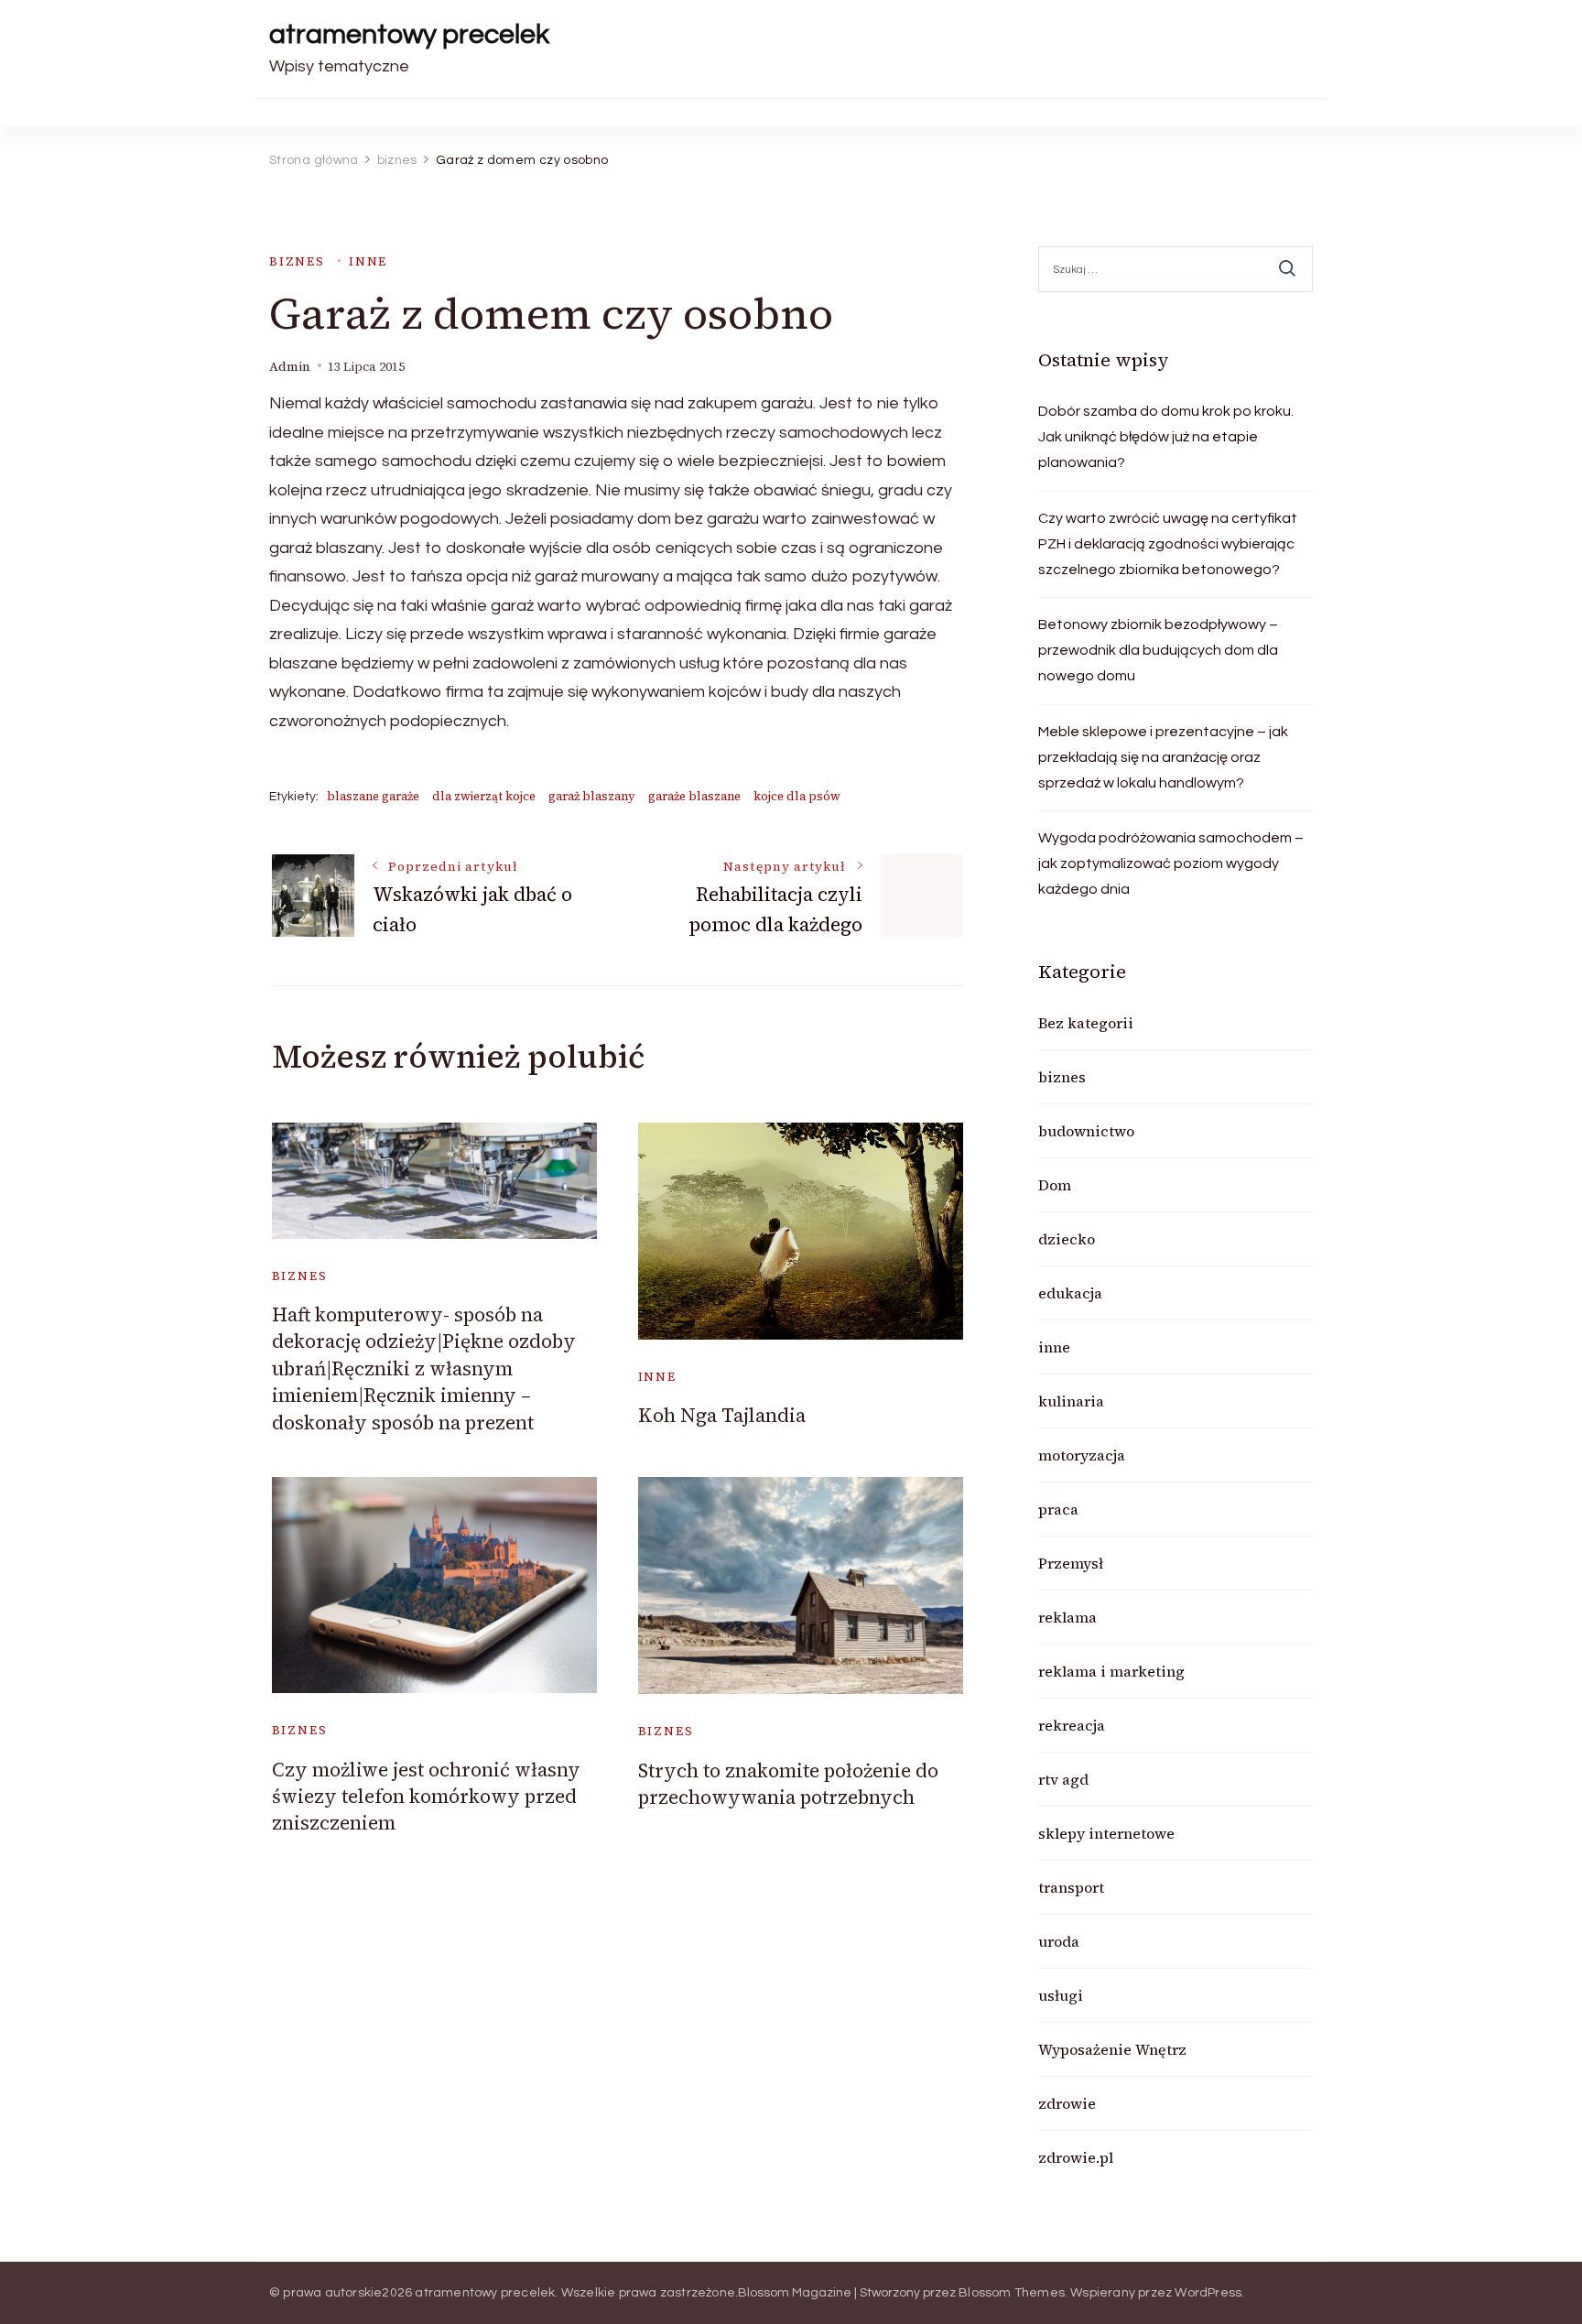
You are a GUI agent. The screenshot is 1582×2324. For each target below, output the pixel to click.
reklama (1067, 1617)
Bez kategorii (1086, 1023)
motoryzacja (1082, 1455)
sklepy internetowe (1106, 1833)
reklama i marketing (1111, 1671)
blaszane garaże (373, 796)
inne (368, 261)
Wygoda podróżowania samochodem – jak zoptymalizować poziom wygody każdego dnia (1171, 863)
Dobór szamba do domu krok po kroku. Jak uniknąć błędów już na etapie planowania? (1166, 437)
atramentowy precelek (409, 34)
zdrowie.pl (1076, 2157)
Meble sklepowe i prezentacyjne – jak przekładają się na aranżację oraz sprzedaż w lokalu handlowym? (1163, 757)
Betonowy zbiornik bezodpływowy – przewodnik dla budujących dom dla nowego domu (1158, 650)
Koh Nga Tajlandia (722, 1415)
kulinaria (1071, 1401)
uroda (1059, 1941)
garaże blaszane (694, 796)
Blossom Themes (1012, 2293)
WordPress (1208, 2293)
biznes (297, 261)
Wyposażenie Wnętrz (1112, 2049)
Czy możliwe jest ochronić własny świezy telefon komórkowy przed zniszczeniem (426, 1797)
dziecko (1067, 1239)
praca (1058, 1509)
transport (1071, 1887)
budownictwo (1086, 1131)
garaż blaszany (592, 796)
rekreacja (1072, 1725)
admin (290, 367)
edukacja (1070, 1293)
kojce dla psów (797, 796)
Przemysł (1071, 1563)
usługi (1061, 1995)
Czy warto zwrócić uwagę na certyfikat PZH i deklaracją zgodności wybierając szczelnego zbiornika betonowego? (1168, 544)
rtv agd (1063, 1779)
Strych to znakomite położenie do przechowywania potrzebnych (788, 1784)
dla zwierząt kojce (484, 796)
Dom (1055, 1185)
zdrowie (1067, 2103)
